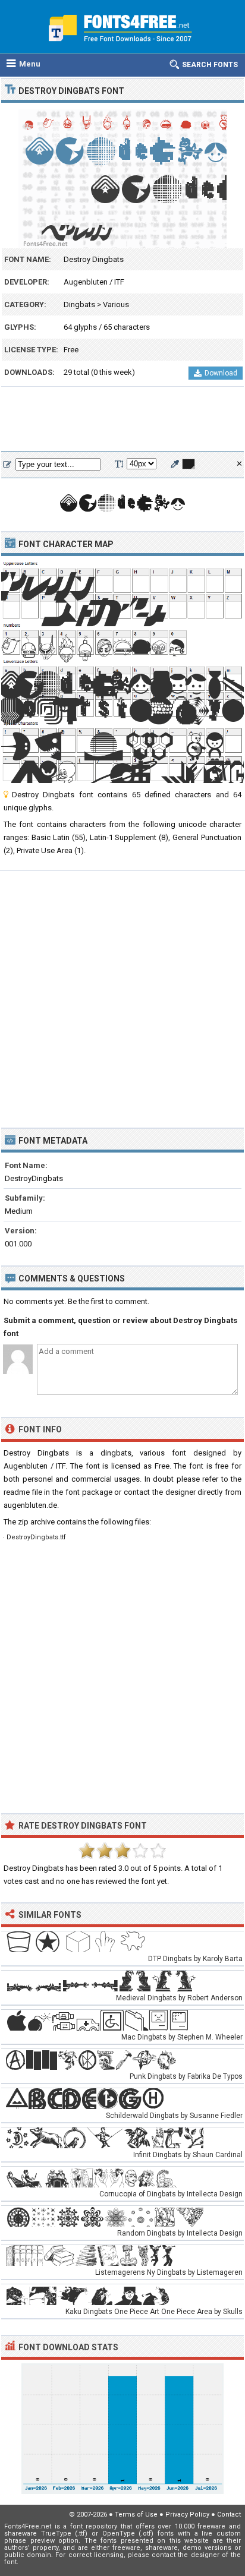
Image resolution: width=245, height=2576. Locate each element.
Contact (229, 2515)
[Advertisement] (122, 419)
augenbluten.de (30, 1505)
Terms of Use (136, 2515)
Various (116, 304)
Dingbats (79, 304)
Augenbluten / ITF (94, 282)
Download (221, 373)
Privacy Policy (187, 2515)
